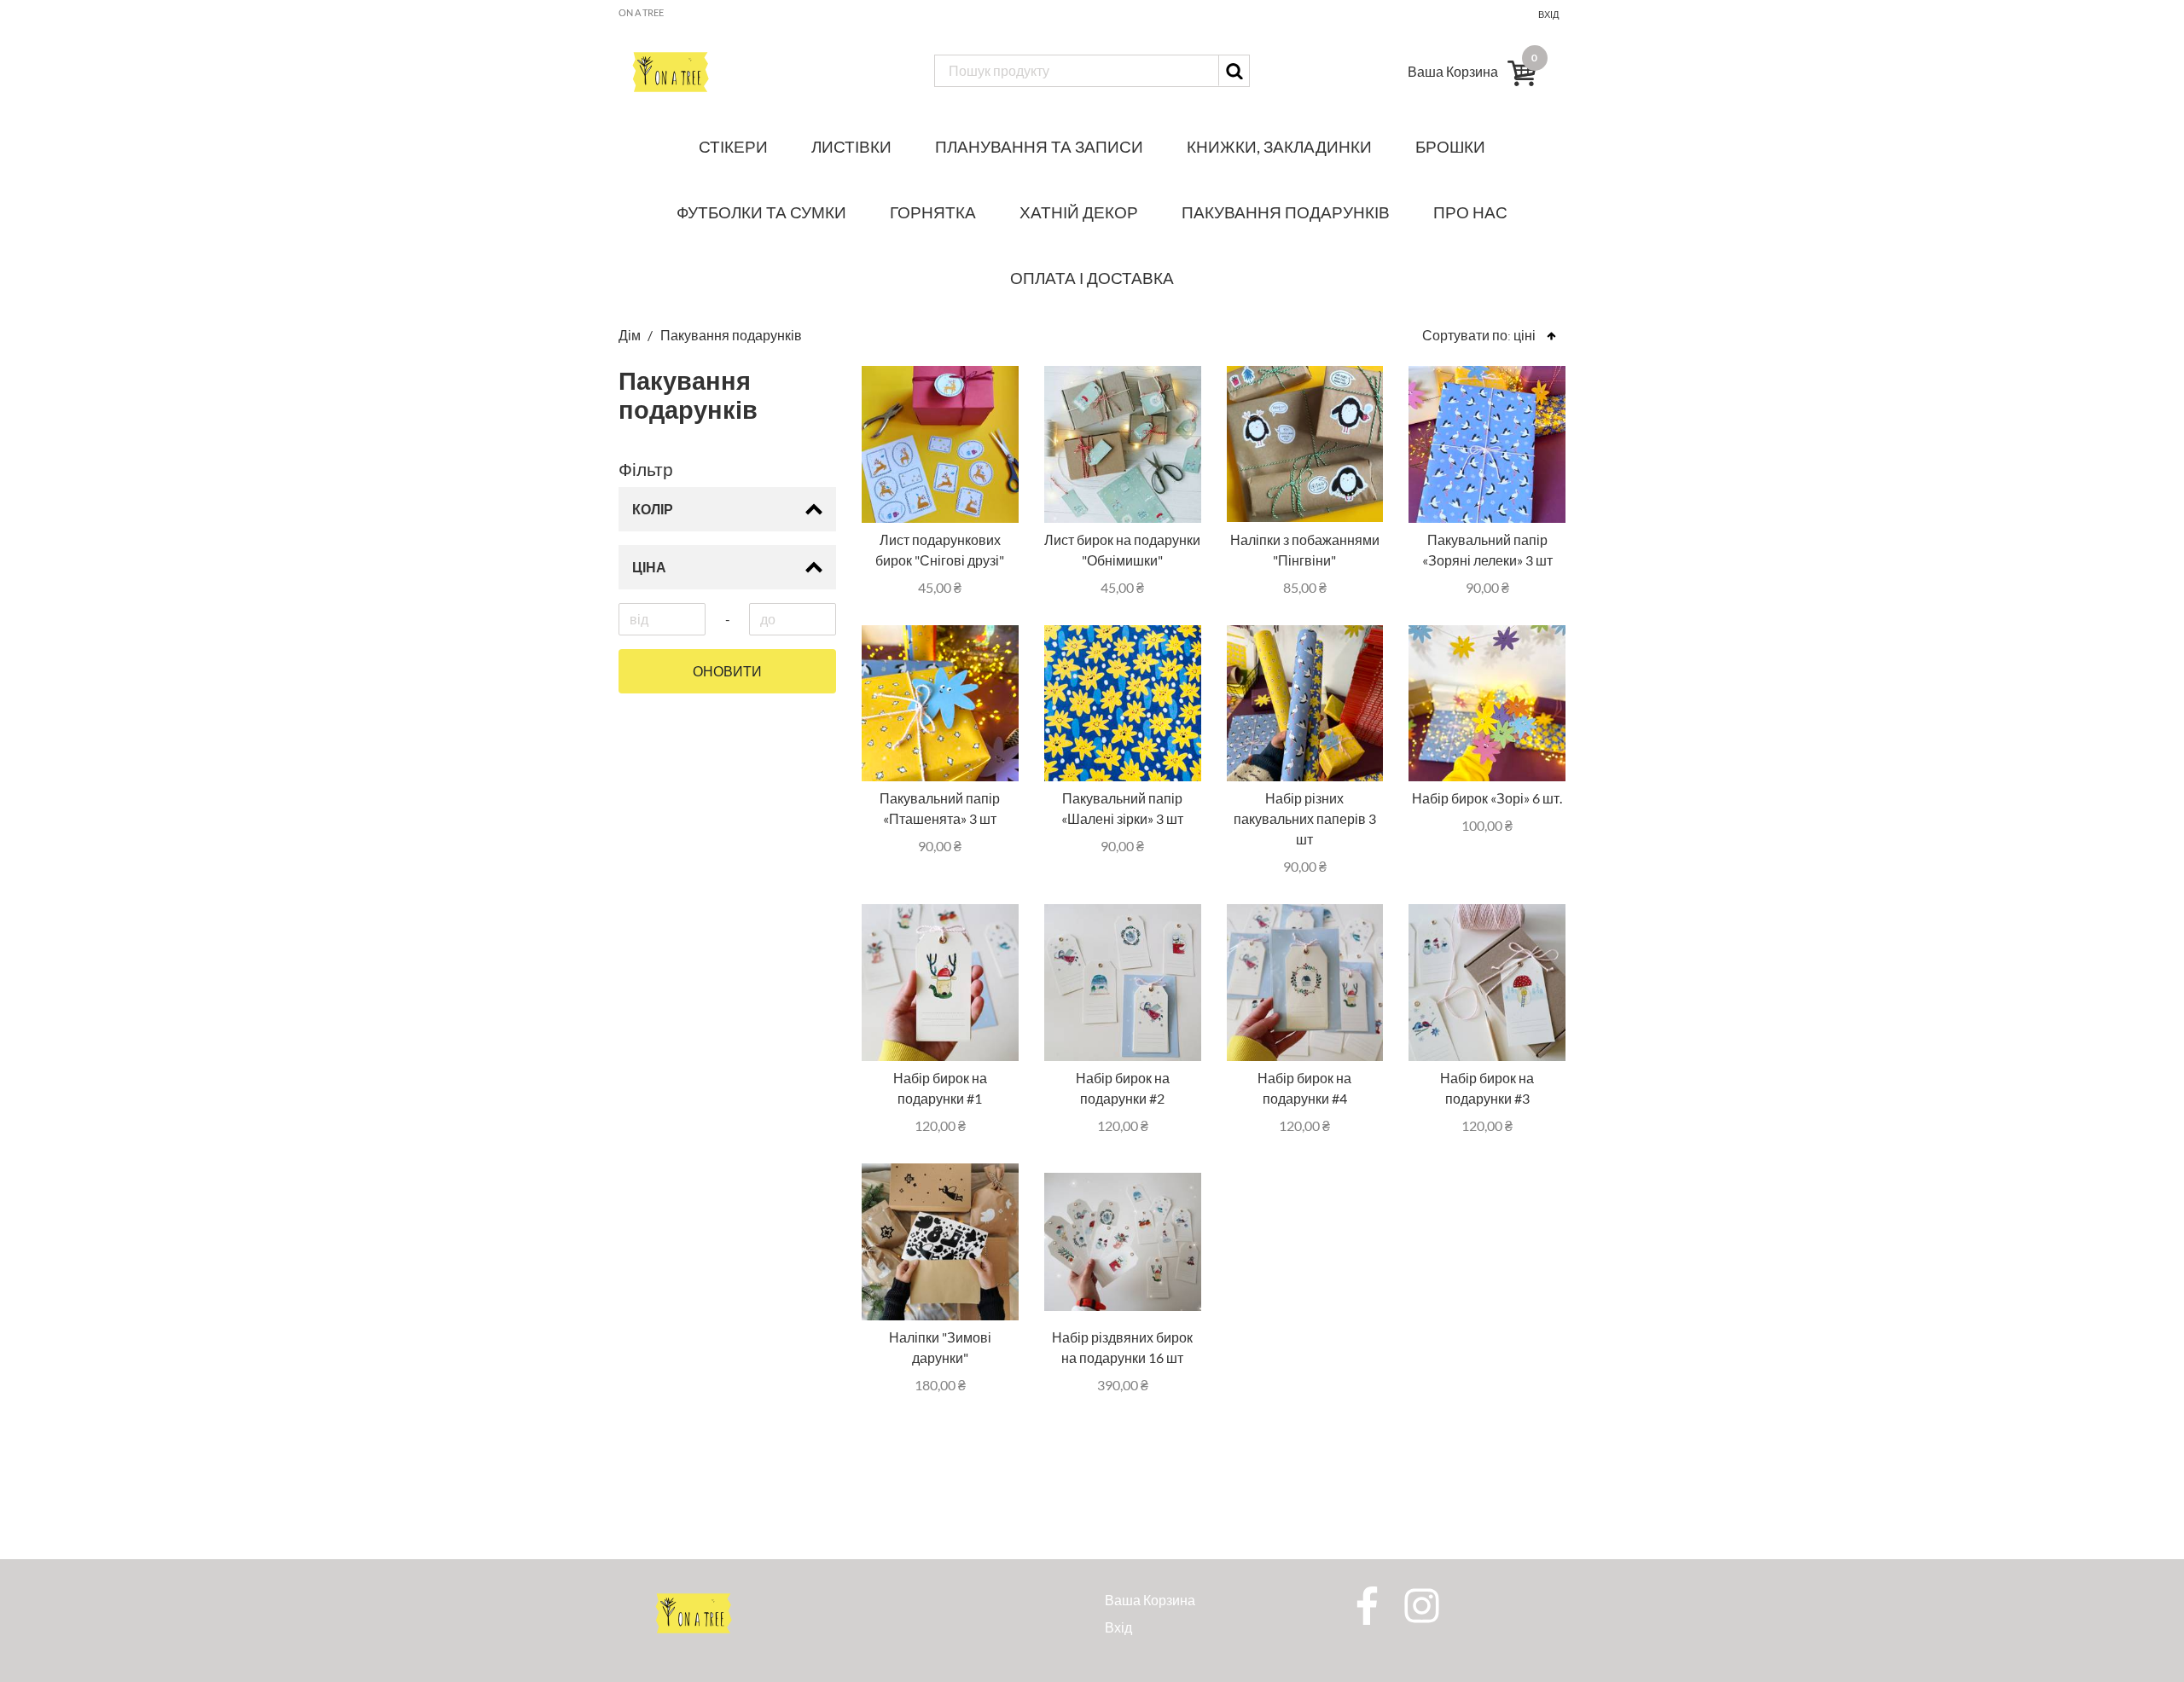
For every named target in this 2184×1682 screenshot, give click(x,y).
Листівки (851, 146)
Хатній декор (1079, 212)
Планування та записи (1039, 146)
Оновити (727, 671)
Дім (631, 335)
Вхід (1548, 14)
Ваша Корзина (1150, 1600)
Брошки (1450, 146)
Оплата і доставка (1092, 278)
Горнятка (933, 212)
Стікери (733, 146)
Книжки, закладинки (1279, 146)
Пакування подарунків (1286, 212)
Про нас (1470, 212)
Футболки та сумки (761, 212)
